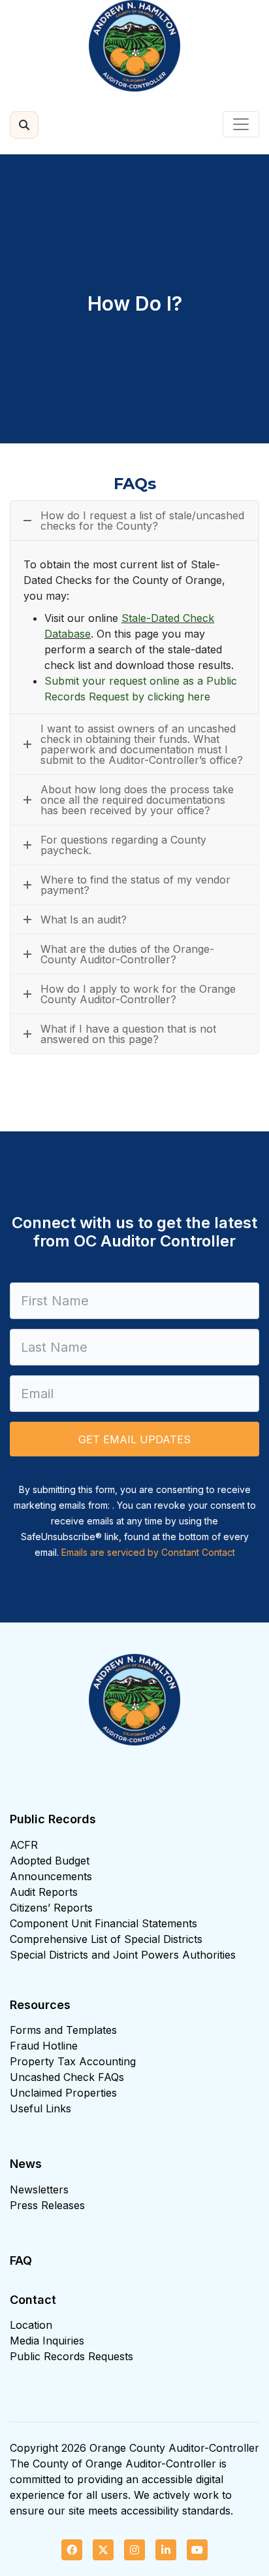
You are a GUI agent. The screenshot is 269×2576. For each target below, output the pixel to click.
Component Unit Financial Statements (103, 1923)
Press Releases (47, 2205)
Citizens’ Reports (51, 1908)
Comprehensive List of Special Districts (106, 1939)
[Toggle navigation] (241, 124)
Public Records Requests (71, 2356)
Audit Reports (44, 1892)
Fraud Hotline (44, 2046)
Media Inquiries (47, 2341)
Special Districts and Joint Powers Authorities (123, 1955)
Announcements (51, 1876)
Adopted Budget (50, 1861)
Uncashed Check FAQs (67, 2077)
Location (31, 2325)
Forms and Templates (63, 2030)
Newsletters (39, 2190)
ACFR (24, 1845)
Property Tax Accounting (73, 2061)
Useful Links (40, 2108)
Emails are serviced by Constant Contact (148, 1552)
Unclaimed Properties (63, 2093)
